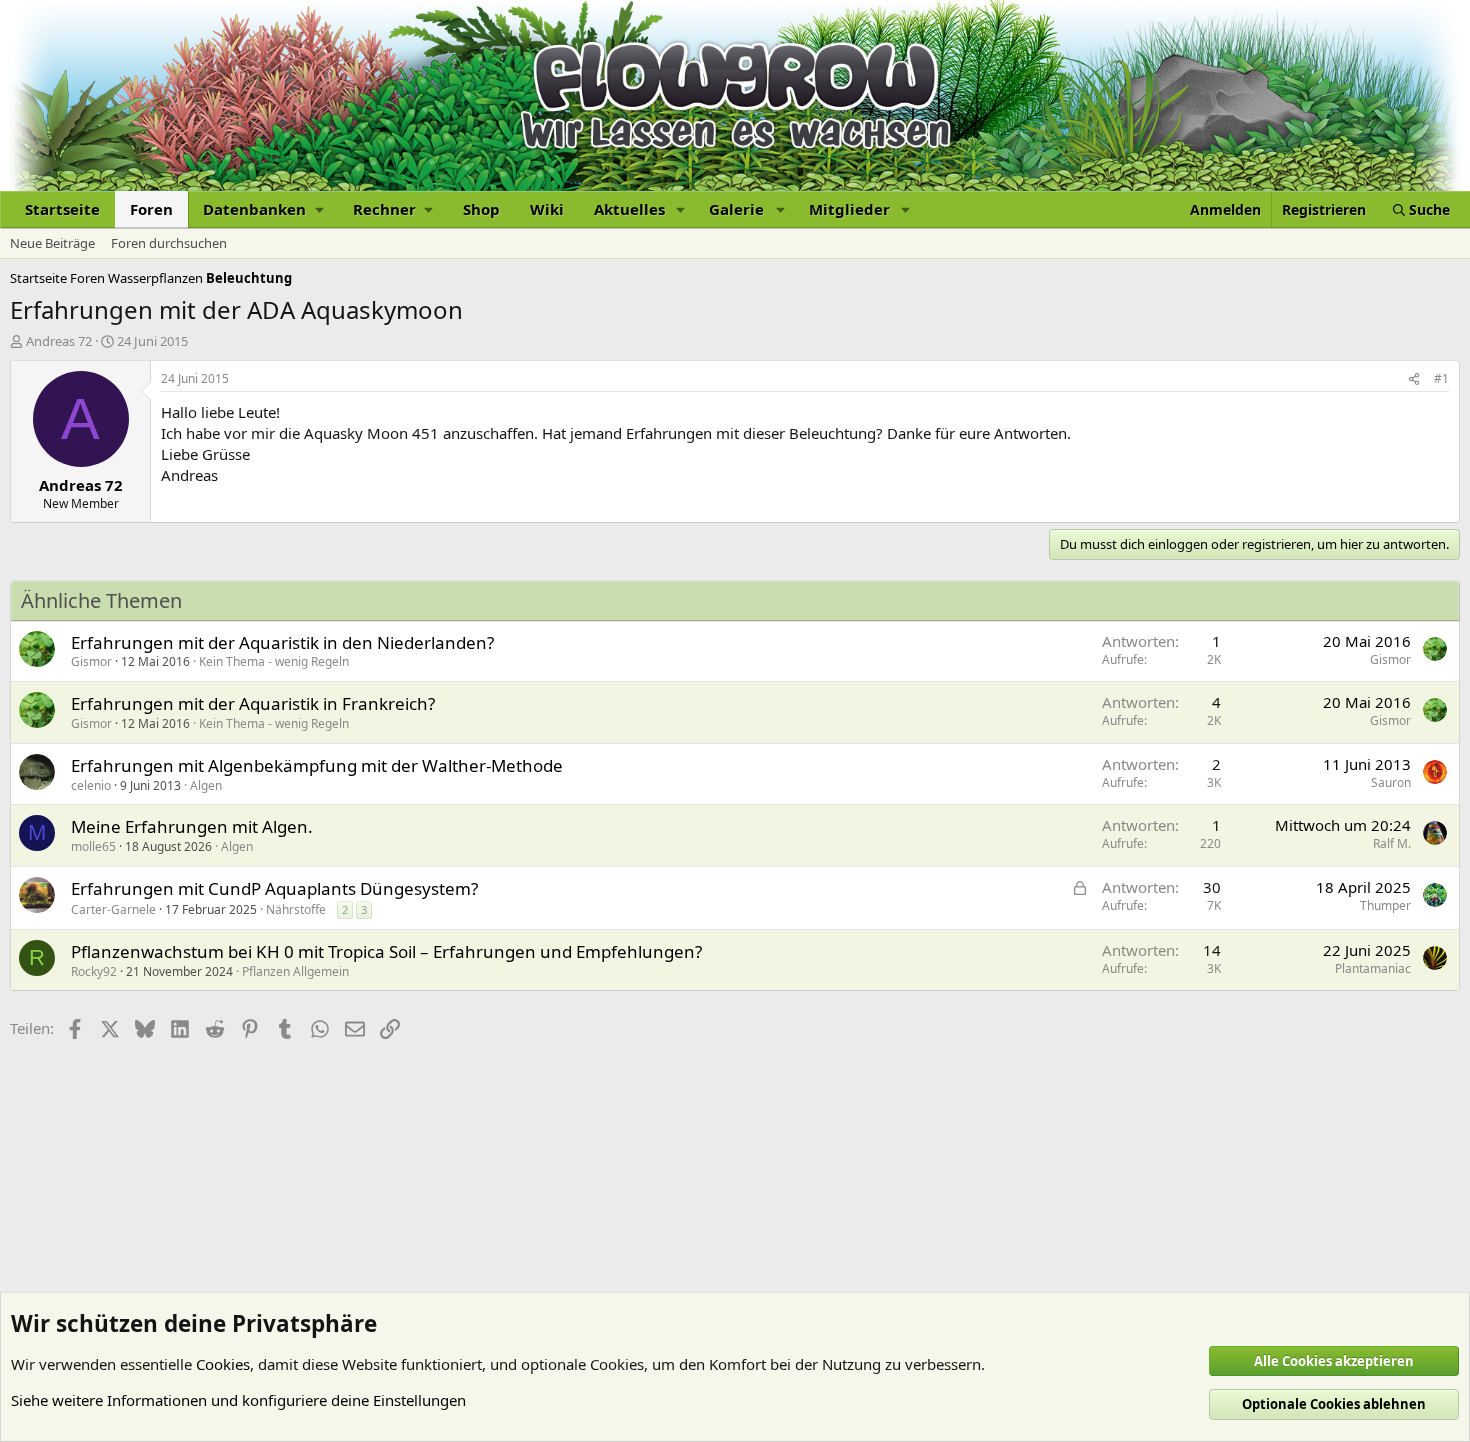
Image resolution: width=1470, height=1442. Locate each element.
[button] (263, 209)
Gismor (91, 661)
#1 (1441, 378)
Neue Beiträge (52, 243)
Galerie (736, 209)
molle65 (93, 846)
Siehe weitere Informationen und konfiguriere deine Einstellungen (238, 1400)
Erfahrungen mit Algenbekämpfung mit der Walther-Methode (317, 765)
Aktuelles (629, 209)
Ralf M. (1392, 843)
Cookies (223, 1364)
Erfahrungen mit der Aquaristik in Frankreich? (253, 703)
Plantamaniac (1373, 968)
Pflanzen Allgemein (295, 971)
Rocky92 (94, 971)
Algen (206, 785)
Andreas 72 (59, 341)
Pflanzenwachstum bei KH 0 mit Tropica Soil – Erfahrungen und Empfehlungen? (386, 951)
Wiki (547, 209)
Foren (151, 209)
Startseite (62, 209)
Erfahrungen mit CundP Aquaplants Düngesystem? (274, 888)
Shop (481, 209)
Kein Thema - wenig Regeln (274, 661)
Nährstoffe (296, 909)
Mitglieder (849, 209)
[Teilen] (1414, 379)
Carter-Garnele (113, 909)
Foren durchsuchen (169, 243)
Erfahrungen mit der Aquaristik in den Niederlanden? (282, 642)
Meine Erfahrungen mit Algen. (192, 826)
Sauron (1391, 782)
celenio (91, 785)
